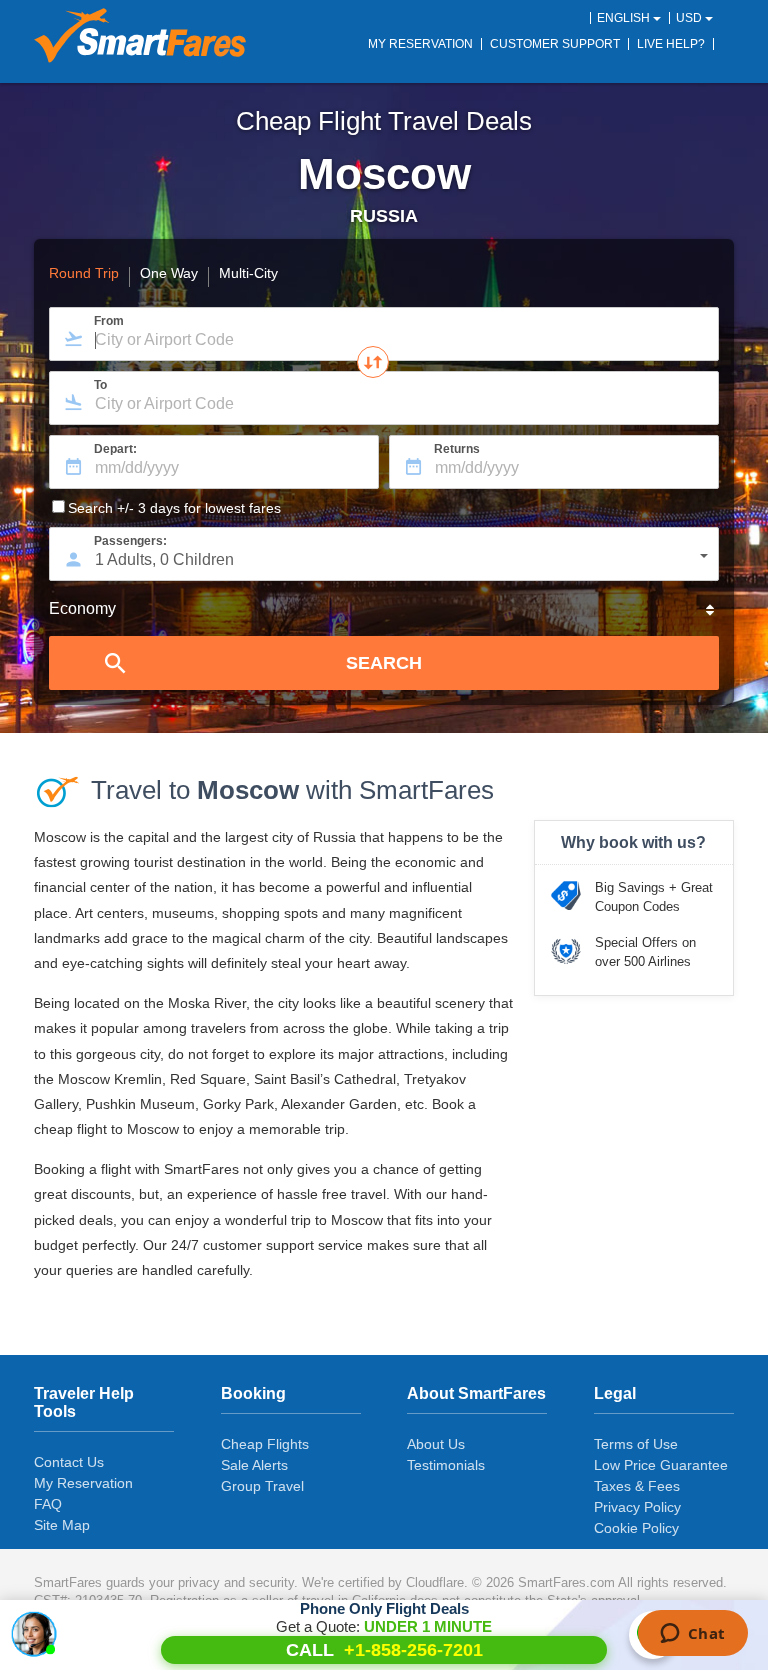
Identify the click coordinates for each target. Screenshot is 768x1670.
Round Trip (84, 274)
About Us (436, 1444)
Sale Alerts (254, 1465)
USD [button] (690, 18)
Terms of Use (636, 1444)
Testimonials (446, 1465)
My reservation (420, 44)
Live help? (671, 44)
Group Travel (262, 1486)
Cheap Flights (265, 1444)
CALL (384, 1650)
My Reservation (83, 1483)
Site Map (62, 1525)
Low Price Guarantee (661, 1465)
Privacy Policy (637, 1507)
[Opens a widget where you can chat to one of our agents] (692, 1635)
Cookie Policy (636, 1528)
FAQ (48, 1504)
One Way (169, 274)
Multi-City (248, 274)
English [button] (625, 18)
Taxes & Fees (637, 1486)
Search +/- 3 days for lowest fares (174, 508)
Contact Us (69, 1462)
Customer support (555, 44)
